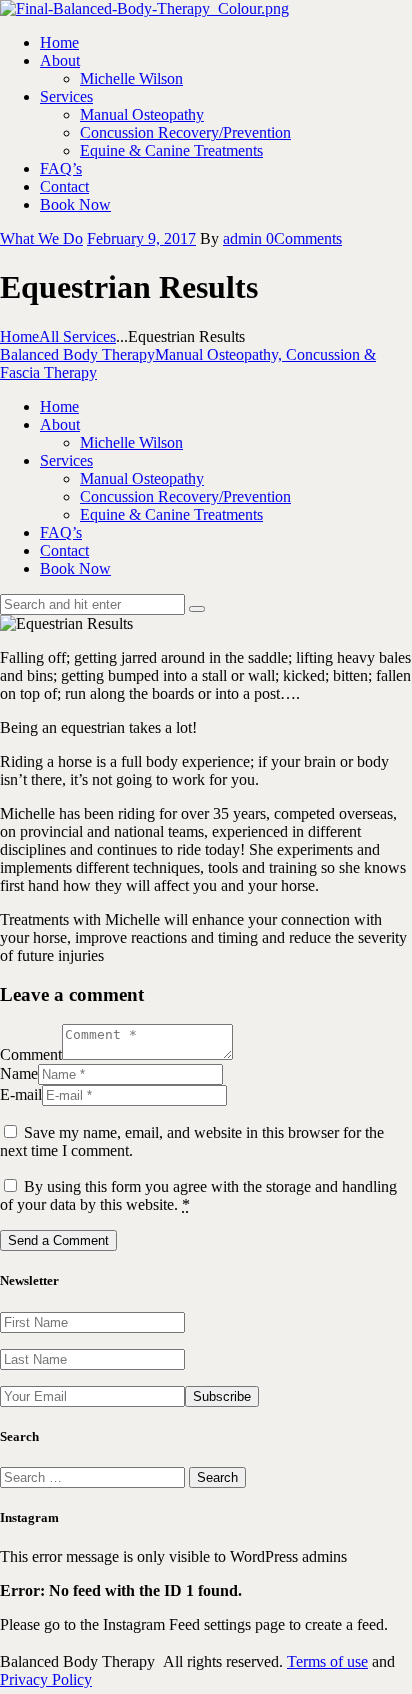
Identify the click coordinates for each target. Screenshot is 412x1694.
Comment (31, 1054)
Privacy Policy (46, 1679)
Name (19, 1073)
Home (19, 336)
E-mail (21, 1094)
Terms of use (327, 1661)
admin (244, 238)
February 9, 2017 (141, 238)
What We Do (41, 238)
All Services (77, 336)
